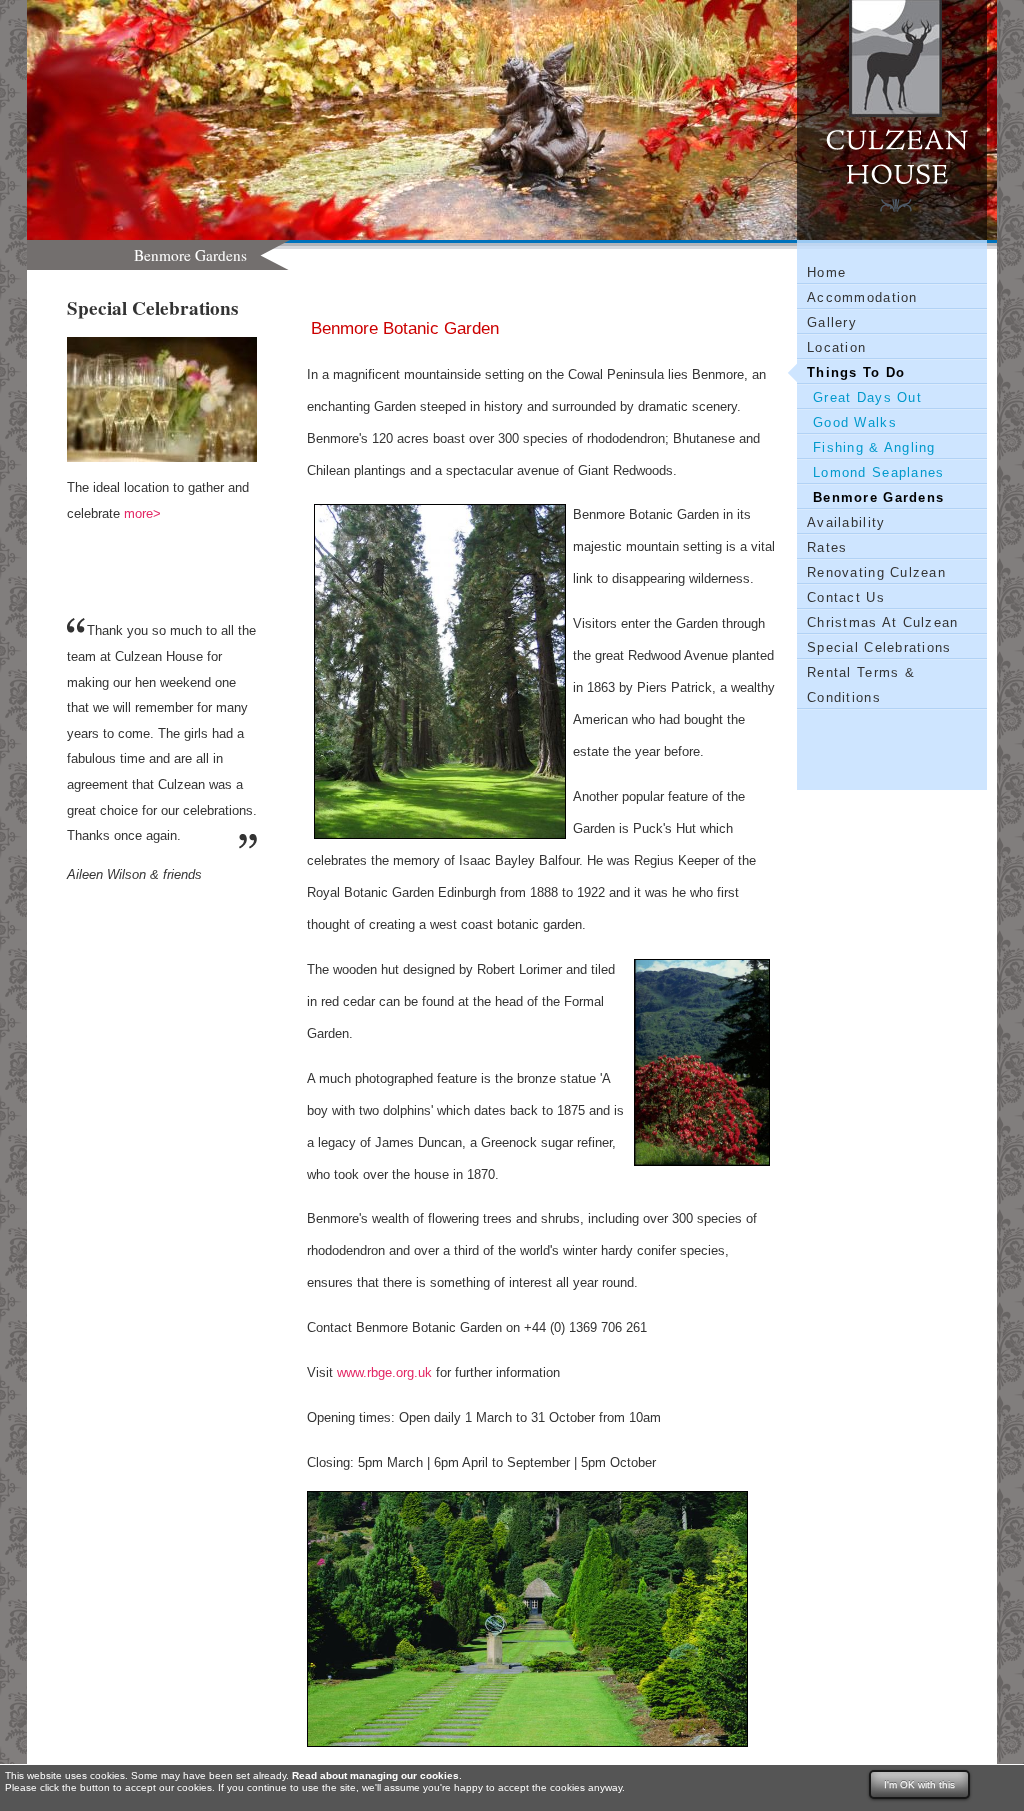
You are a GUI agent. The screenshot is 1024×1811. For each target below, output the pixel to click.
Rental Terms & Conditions (861, 685)
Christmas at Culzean (883, 622)
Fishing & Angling (874, 447)
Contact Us (846, 597)
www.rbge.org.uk (384, 1372)
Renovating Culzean (876, 572)
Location (836, 347)
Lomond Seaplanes (878, 472)
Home (826, 272)
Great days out (867, 397)
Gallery (832, 322)
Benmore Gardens (878, 497)
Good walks (855, 422)
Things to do (856, 372)
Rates (827, 547)
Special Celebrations (879, 647)
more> (142, 513)
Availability (846, 522)
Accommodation (862, 297)
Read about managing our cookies (375, 1775)
